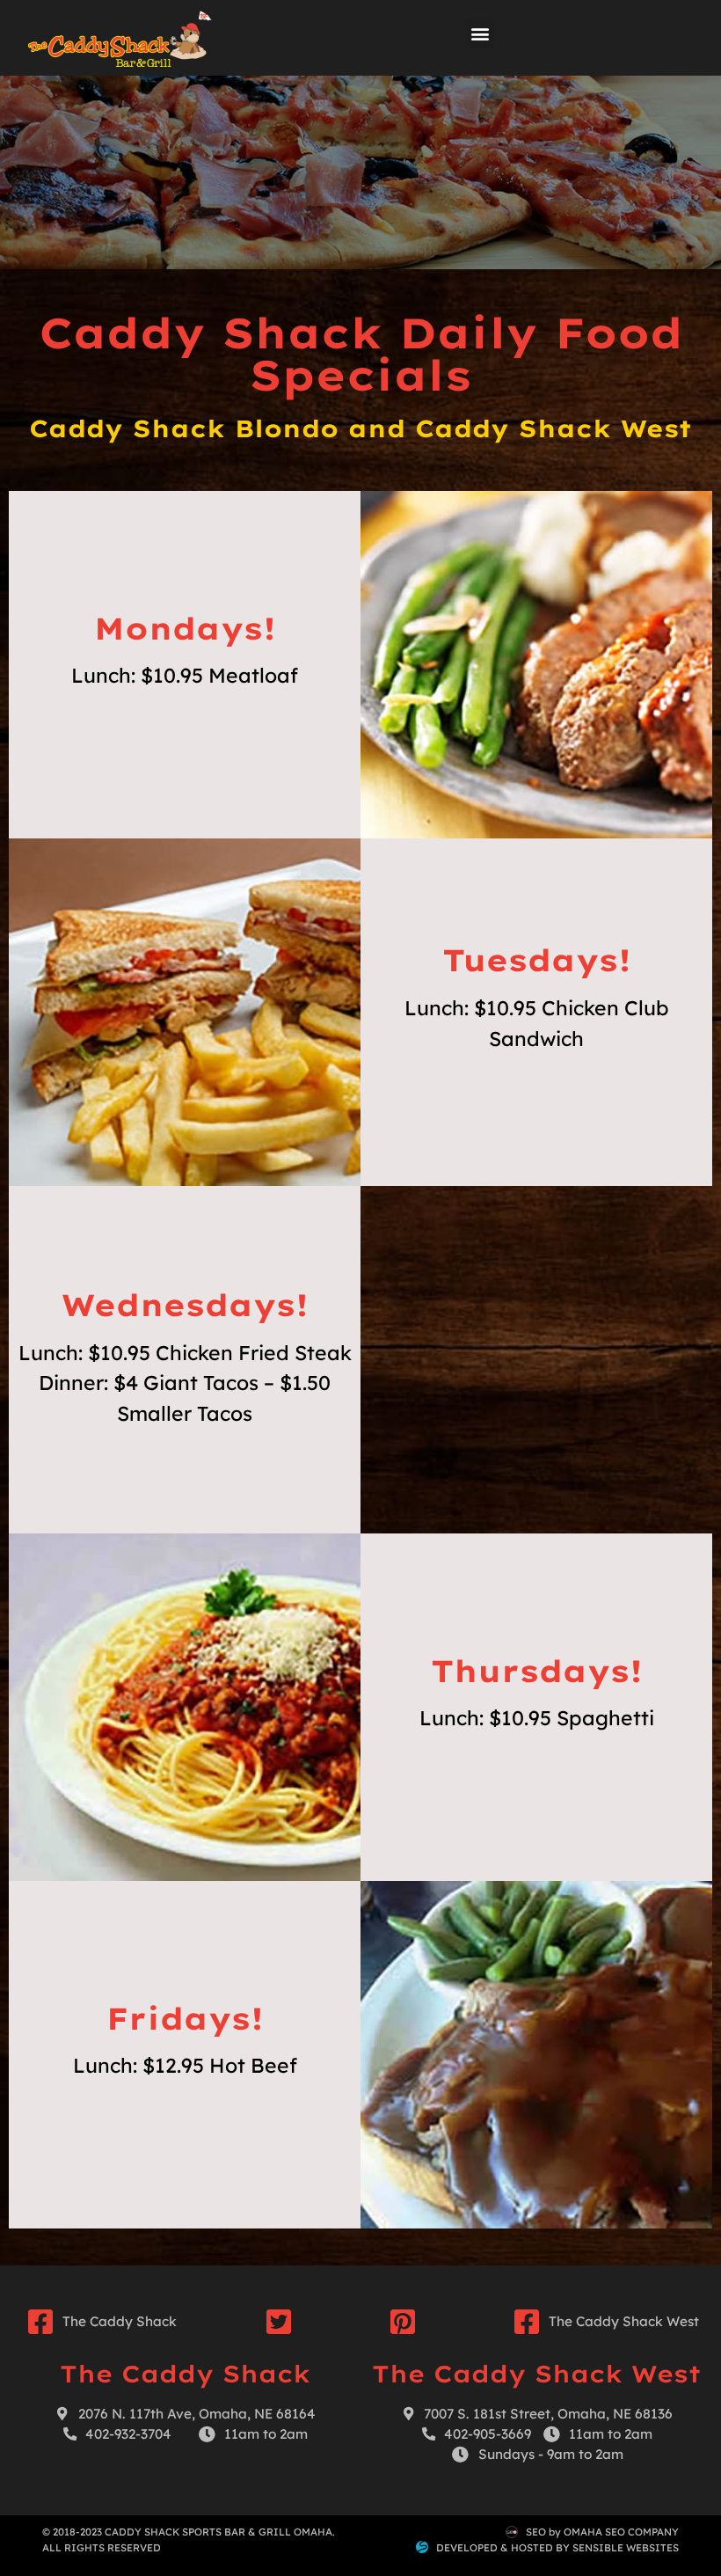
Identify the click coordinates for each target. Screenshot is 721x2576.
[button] (481, 34)
